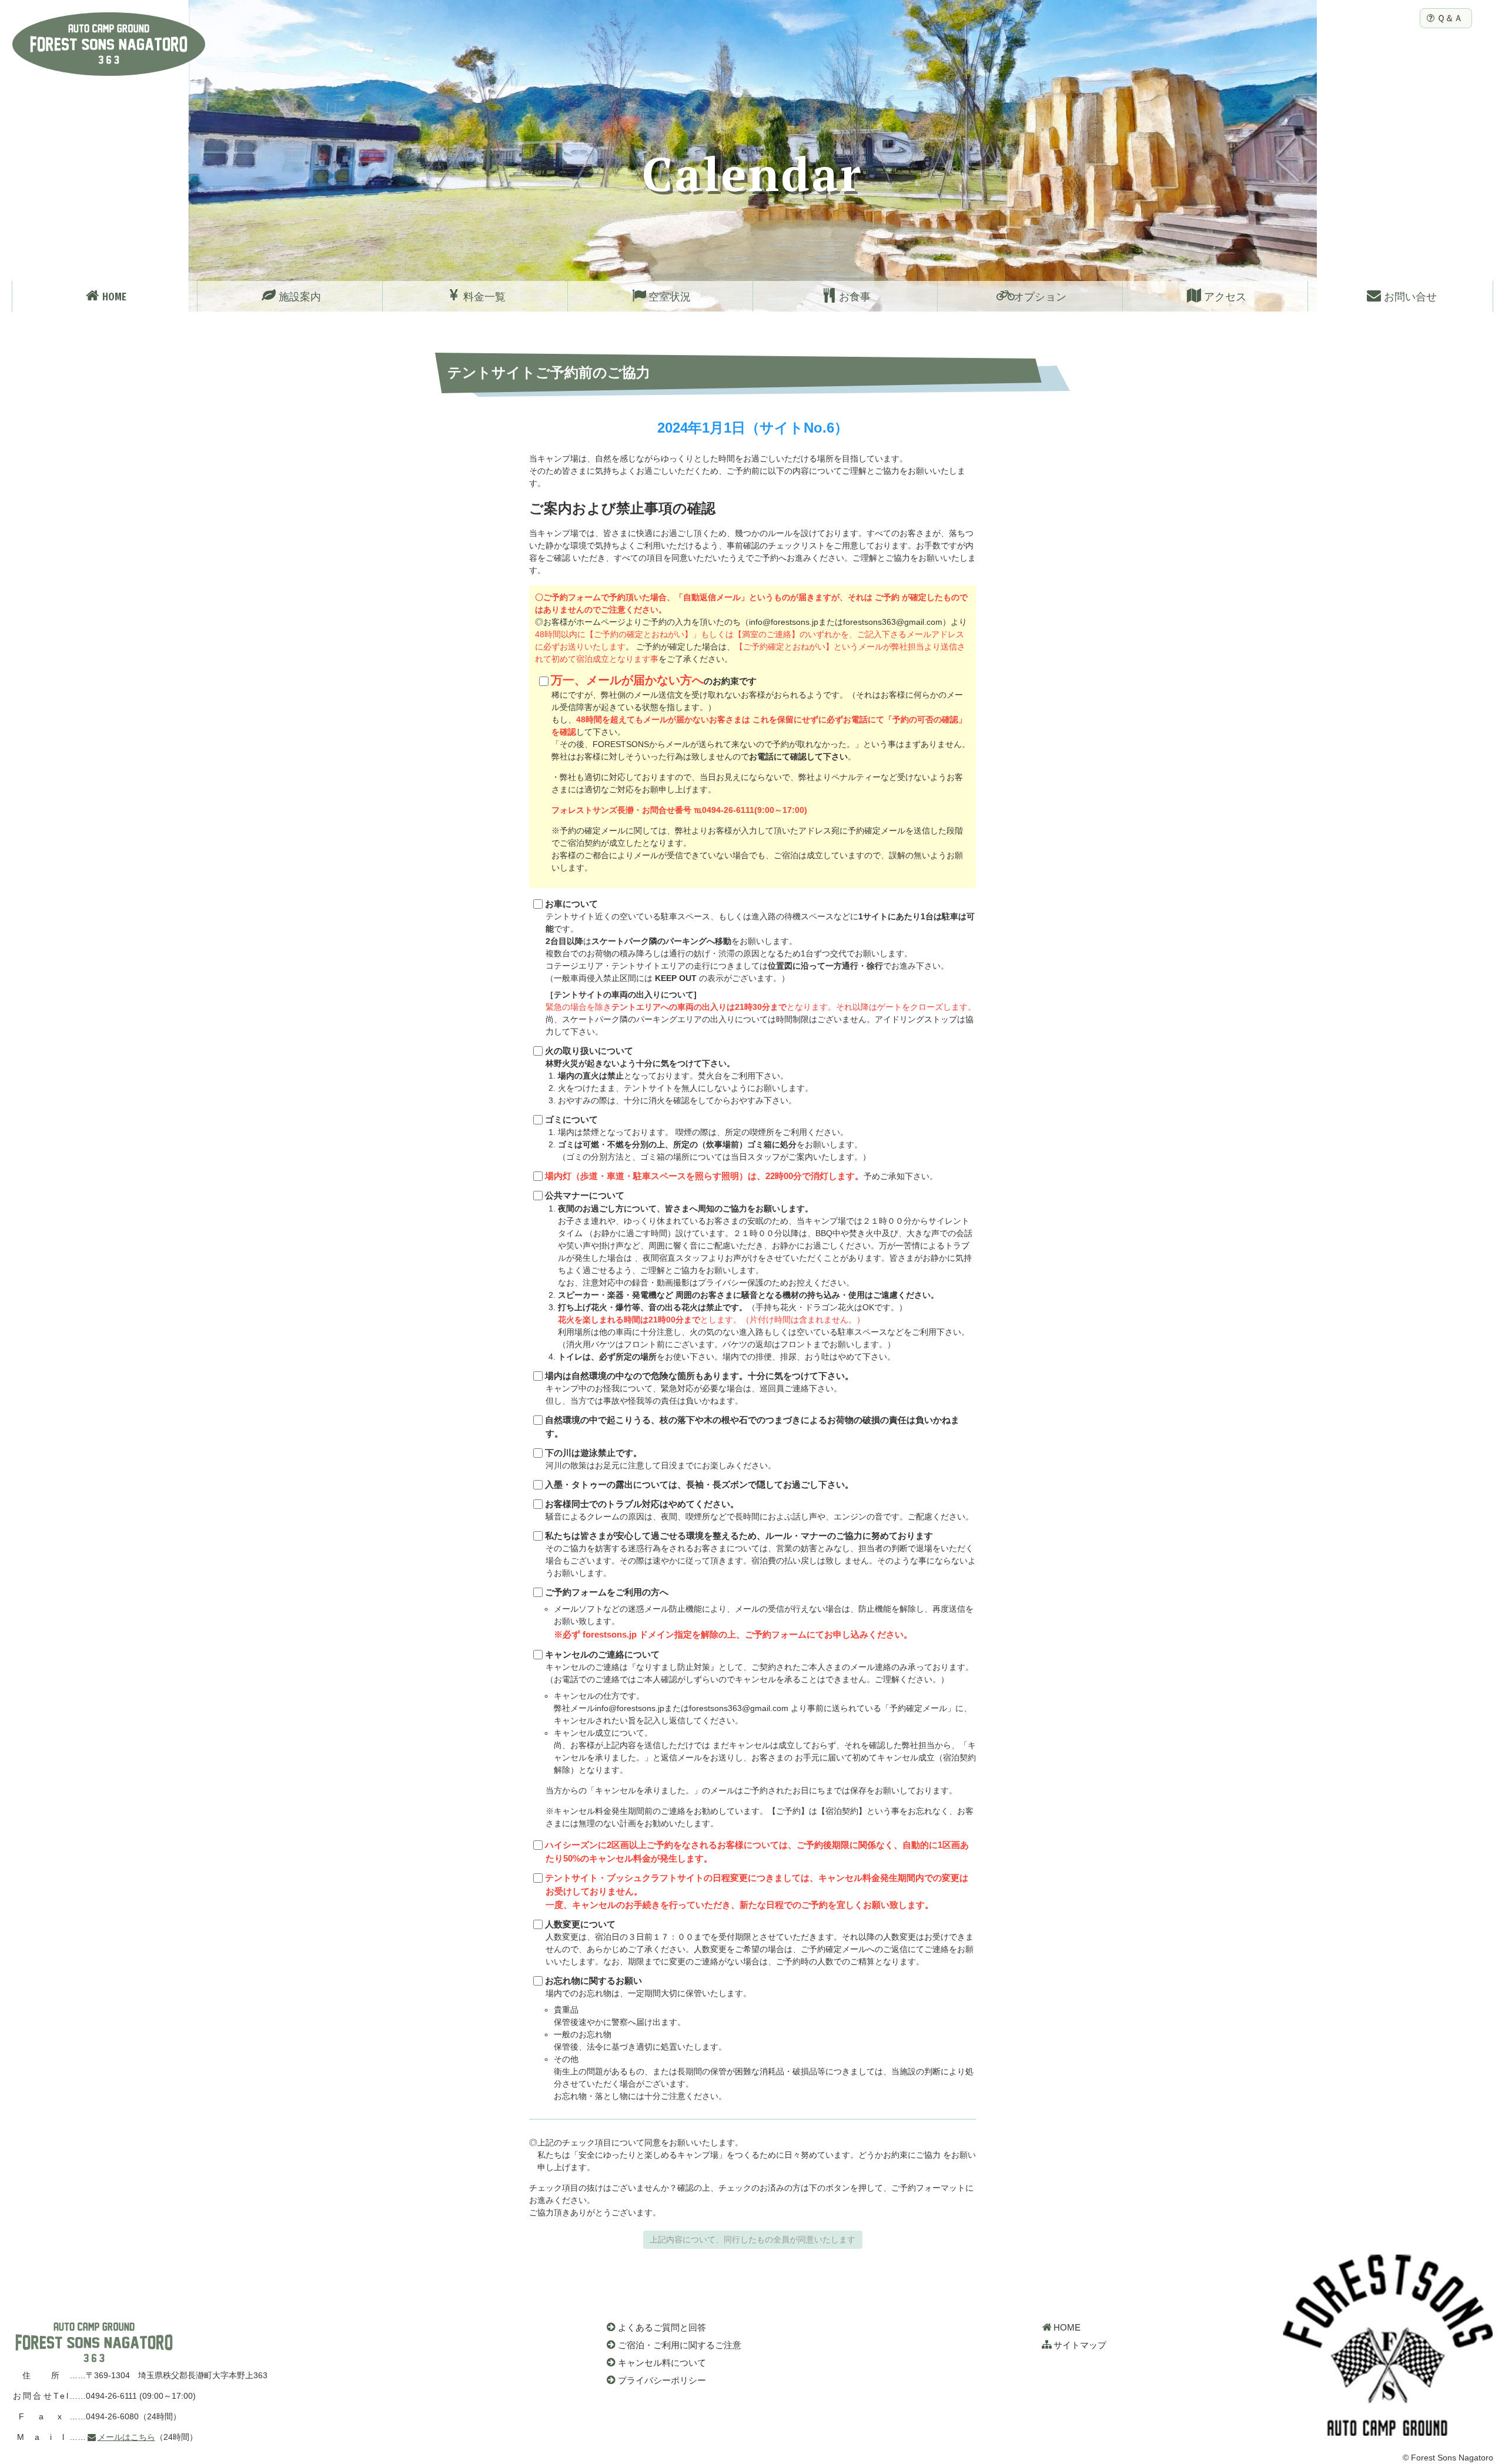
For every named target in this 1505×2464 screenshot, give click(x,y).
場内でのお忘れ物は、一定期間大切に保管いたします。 (759, 2038)
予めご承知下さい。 (741, 1176)
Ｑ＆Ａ (1450, 18)
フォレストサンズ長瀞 (94, 2342)
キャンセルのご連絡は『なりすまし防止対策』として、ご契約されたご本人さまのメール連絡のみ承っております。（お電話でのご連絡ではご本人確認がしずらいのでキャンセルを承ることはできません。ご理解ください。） (760, 1739)
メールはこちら (126, 2437)
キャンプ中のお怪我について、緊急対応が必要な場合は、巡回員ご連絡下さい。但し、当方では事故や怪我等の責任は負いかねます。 (699, 1388)
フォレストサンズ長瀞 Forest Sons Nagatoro (109, 44)
